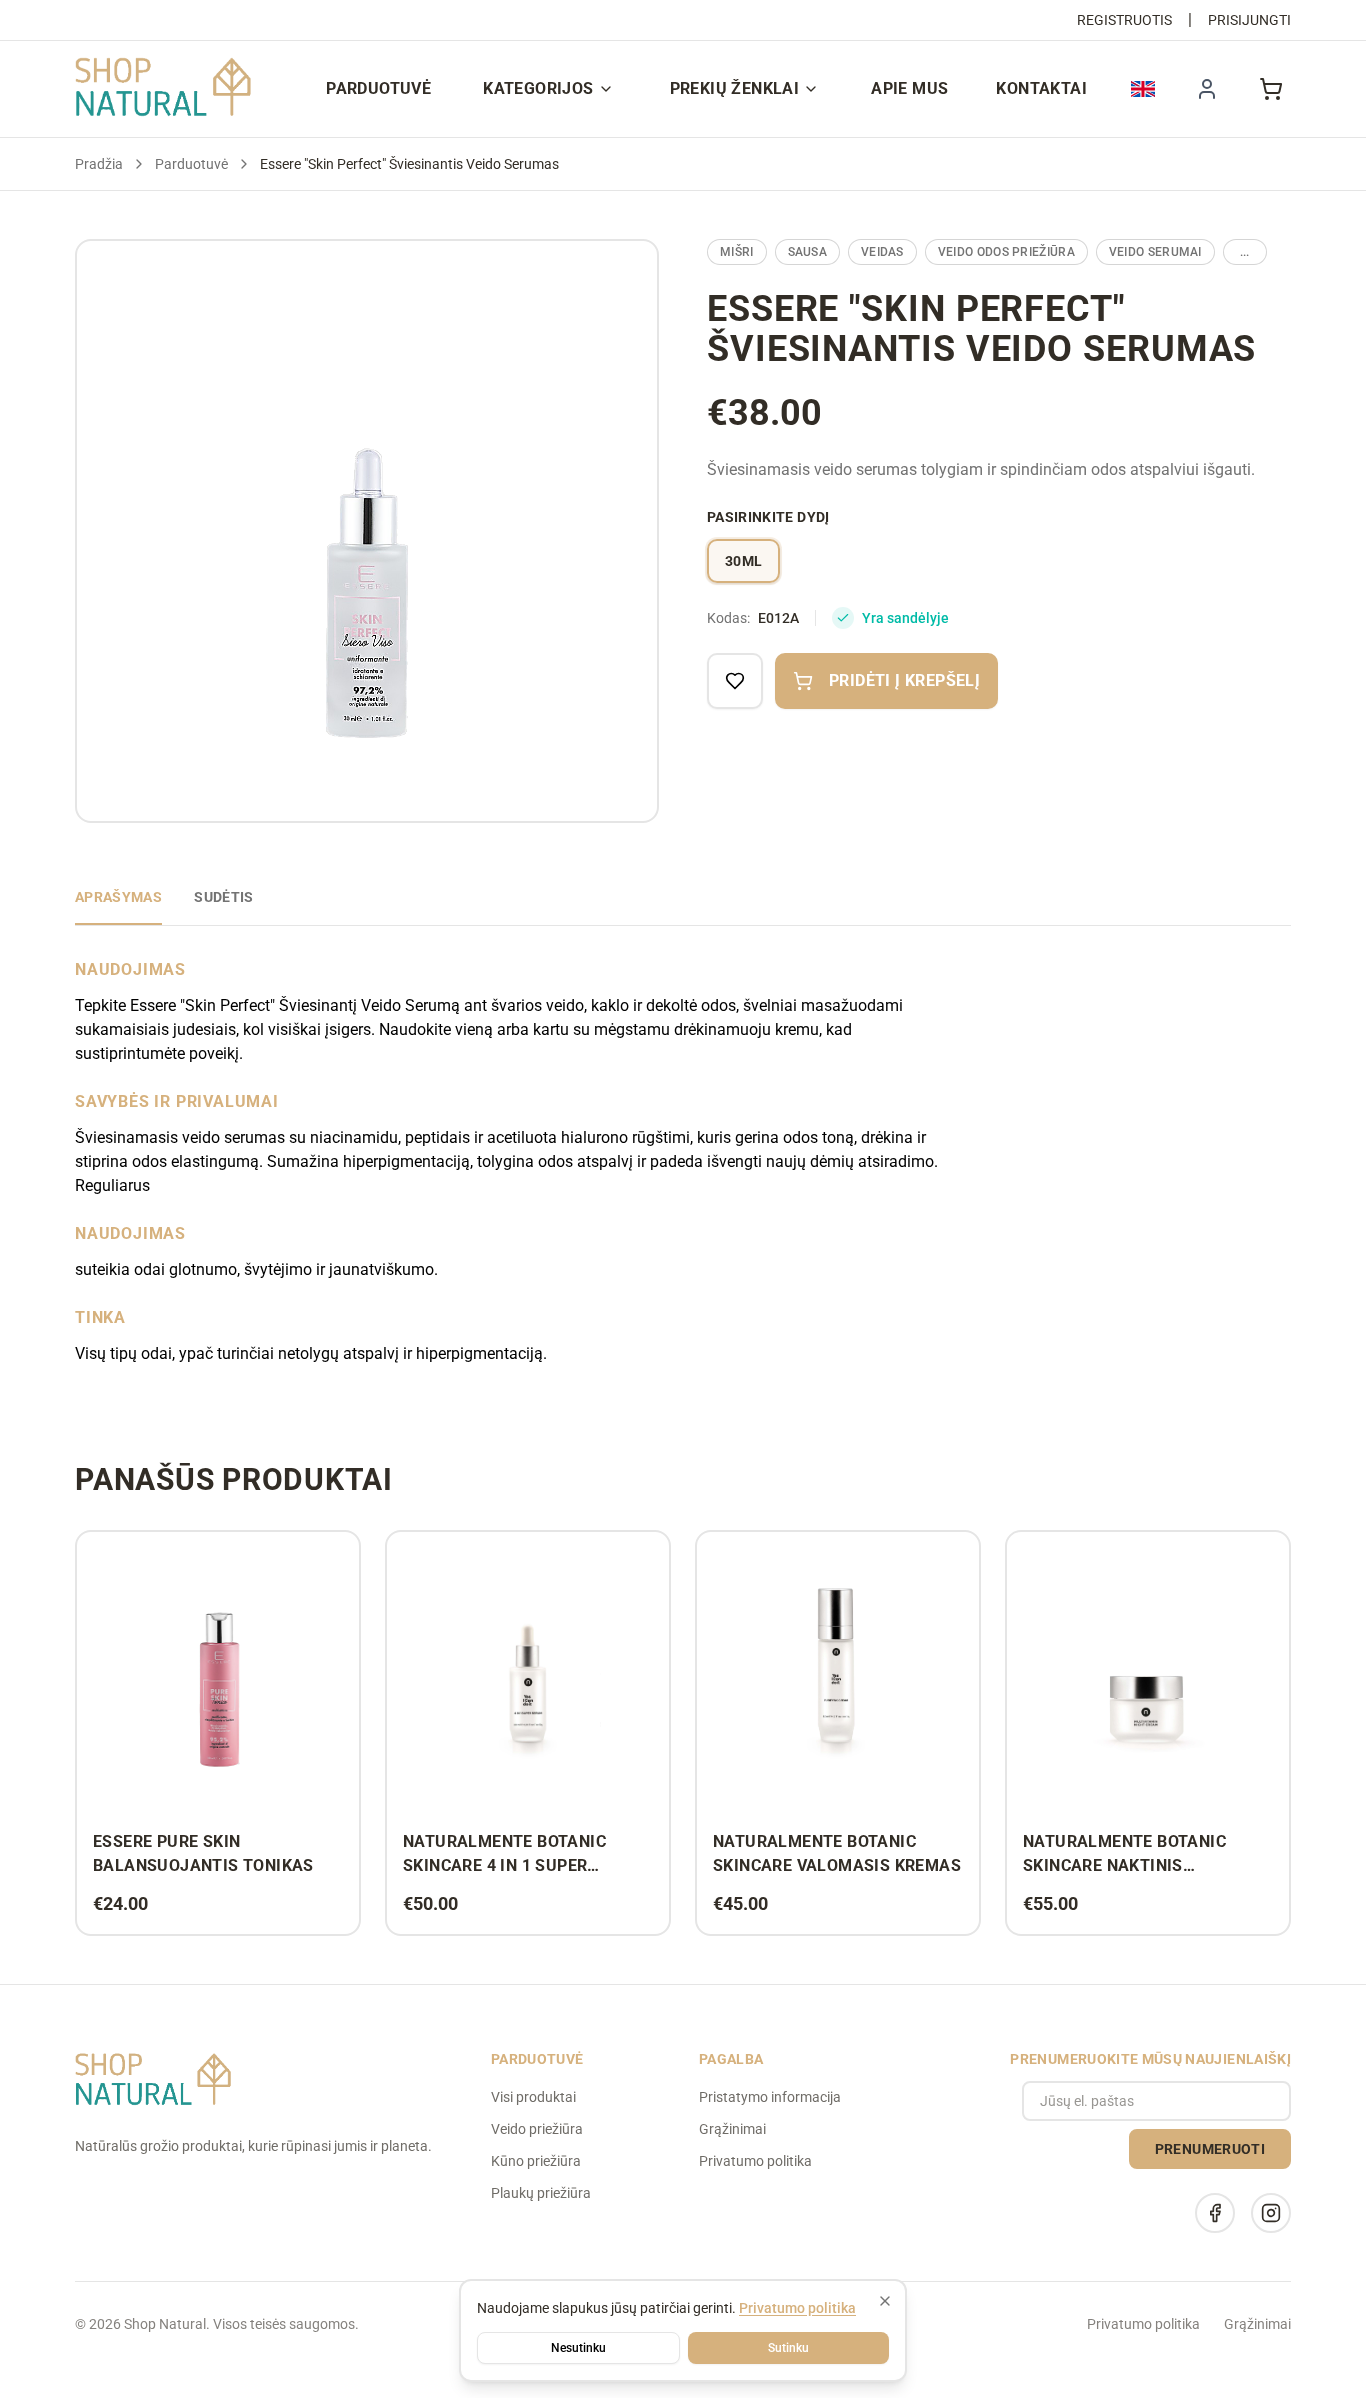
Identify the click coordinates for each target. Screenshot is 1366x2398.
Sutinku (788, 2348)
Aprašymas (118, 897)
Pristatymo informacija (770, 2097)
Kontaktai (1041, 88)
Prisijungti (1249, 20)
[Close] (885, 2301)
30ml (743, 561)
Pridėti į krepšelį (904, 680)
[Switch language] (1143, 89)
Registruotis (1124, 20)
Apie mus (909, 88)
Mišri (737, 252)
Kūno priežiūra (536, 2161)
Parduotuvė (378, 88)
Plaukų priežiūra (541, 2193)
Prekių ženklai (735, 88)
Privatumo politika (755, 2161)
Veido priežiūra (537, 2129)
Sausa (808, 252)
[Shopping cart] (1271, 89)
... (1245, 252)
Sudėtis (223, 897)
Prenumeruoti (1210, 2149)
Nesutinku (578, 2348)
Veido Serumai (1155, 252)
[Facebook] (1215, 2213)
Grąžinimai (732, 2129)
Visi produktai (533, 2097)
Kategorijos (538, 88)
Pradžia (99, 164)
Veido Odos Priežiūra (1006, 252)
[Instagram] (1271, 2213)
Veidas (882, 252)
